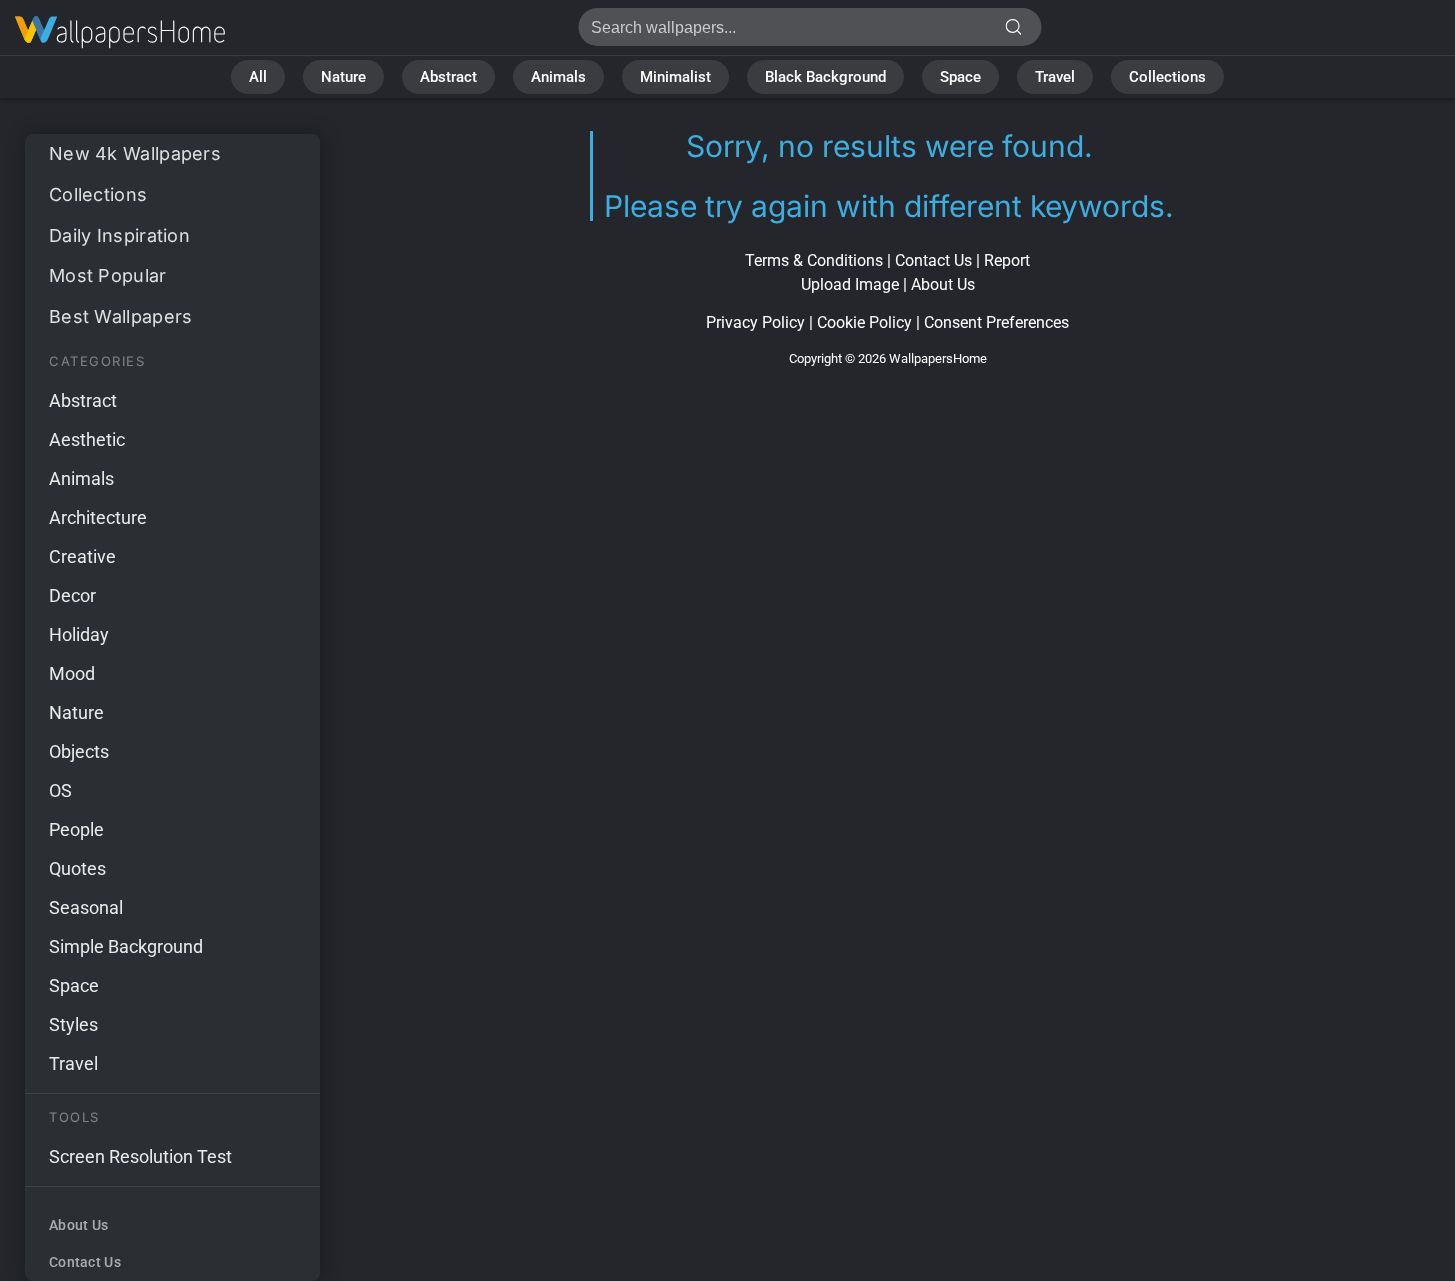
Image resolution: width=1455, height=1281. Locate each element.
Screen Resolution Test (140, 1156)
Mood (72, 673)
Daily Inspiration (119, 235)
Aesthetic (87, 439)
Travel (1055, 77)
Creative (82, 556)
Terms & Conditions (814, 260)
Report (1007, 260)
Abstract (448, 77)
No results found (120, 32)
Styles (73, 1024)
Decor (72, 595)
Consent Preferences (996, 322)
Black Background (825, 77)
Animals (558, 77)
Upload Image (850, 284)
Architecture (98, 517)
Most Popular (108, 275)
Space (960, 77)
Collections (1167, 77)
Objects (79, 751)
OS (60, 790)
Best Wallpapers (121, 316)
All (258, 77)
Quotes (77, 868)
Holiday (79, 634)
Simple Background (126, 946)
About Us (78, 1225)
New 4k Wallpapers (135, 153)
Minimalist (675, 77)
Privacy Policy (755, 322)
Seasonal (86, 907)
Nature (343, 77)
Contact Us (85, 1262)
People (76, 829)
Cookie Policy (864, 322)
